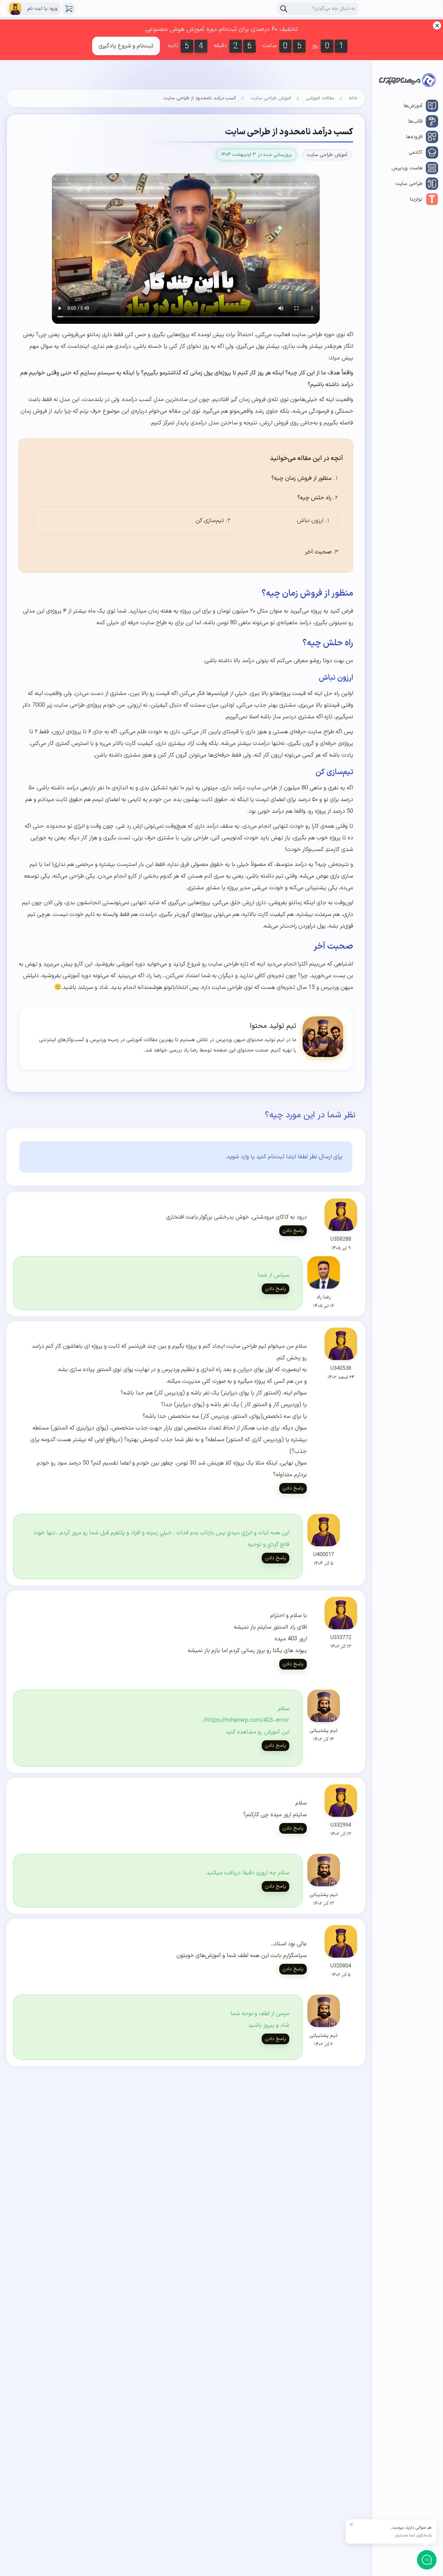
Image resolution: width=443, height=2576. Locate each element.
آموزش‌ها (413, 106)
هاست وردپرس (407, 168)
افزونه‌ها (414, 137)
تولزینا (416, 199)
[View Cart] (69, 9)
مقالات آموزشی (320, 98)
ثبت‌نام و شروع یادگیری (126, 46)
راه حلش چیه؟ (314, 498)
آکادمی (416, 152)
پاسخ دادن (293, 1231)
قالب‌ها (415, 121)
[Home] (407, 82)
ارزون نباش (310, 521)
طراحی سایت (409, 184)
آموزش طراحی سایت (271, 98)
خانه (353, 98)
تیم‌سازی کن (210, 521)
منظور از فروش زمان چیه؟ (302, 478)
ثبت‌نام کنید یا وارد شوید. (255, 1157)
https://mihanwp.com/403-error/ (246, 1720)
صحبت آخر (318, 552)
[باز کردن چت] (427, 2560)
